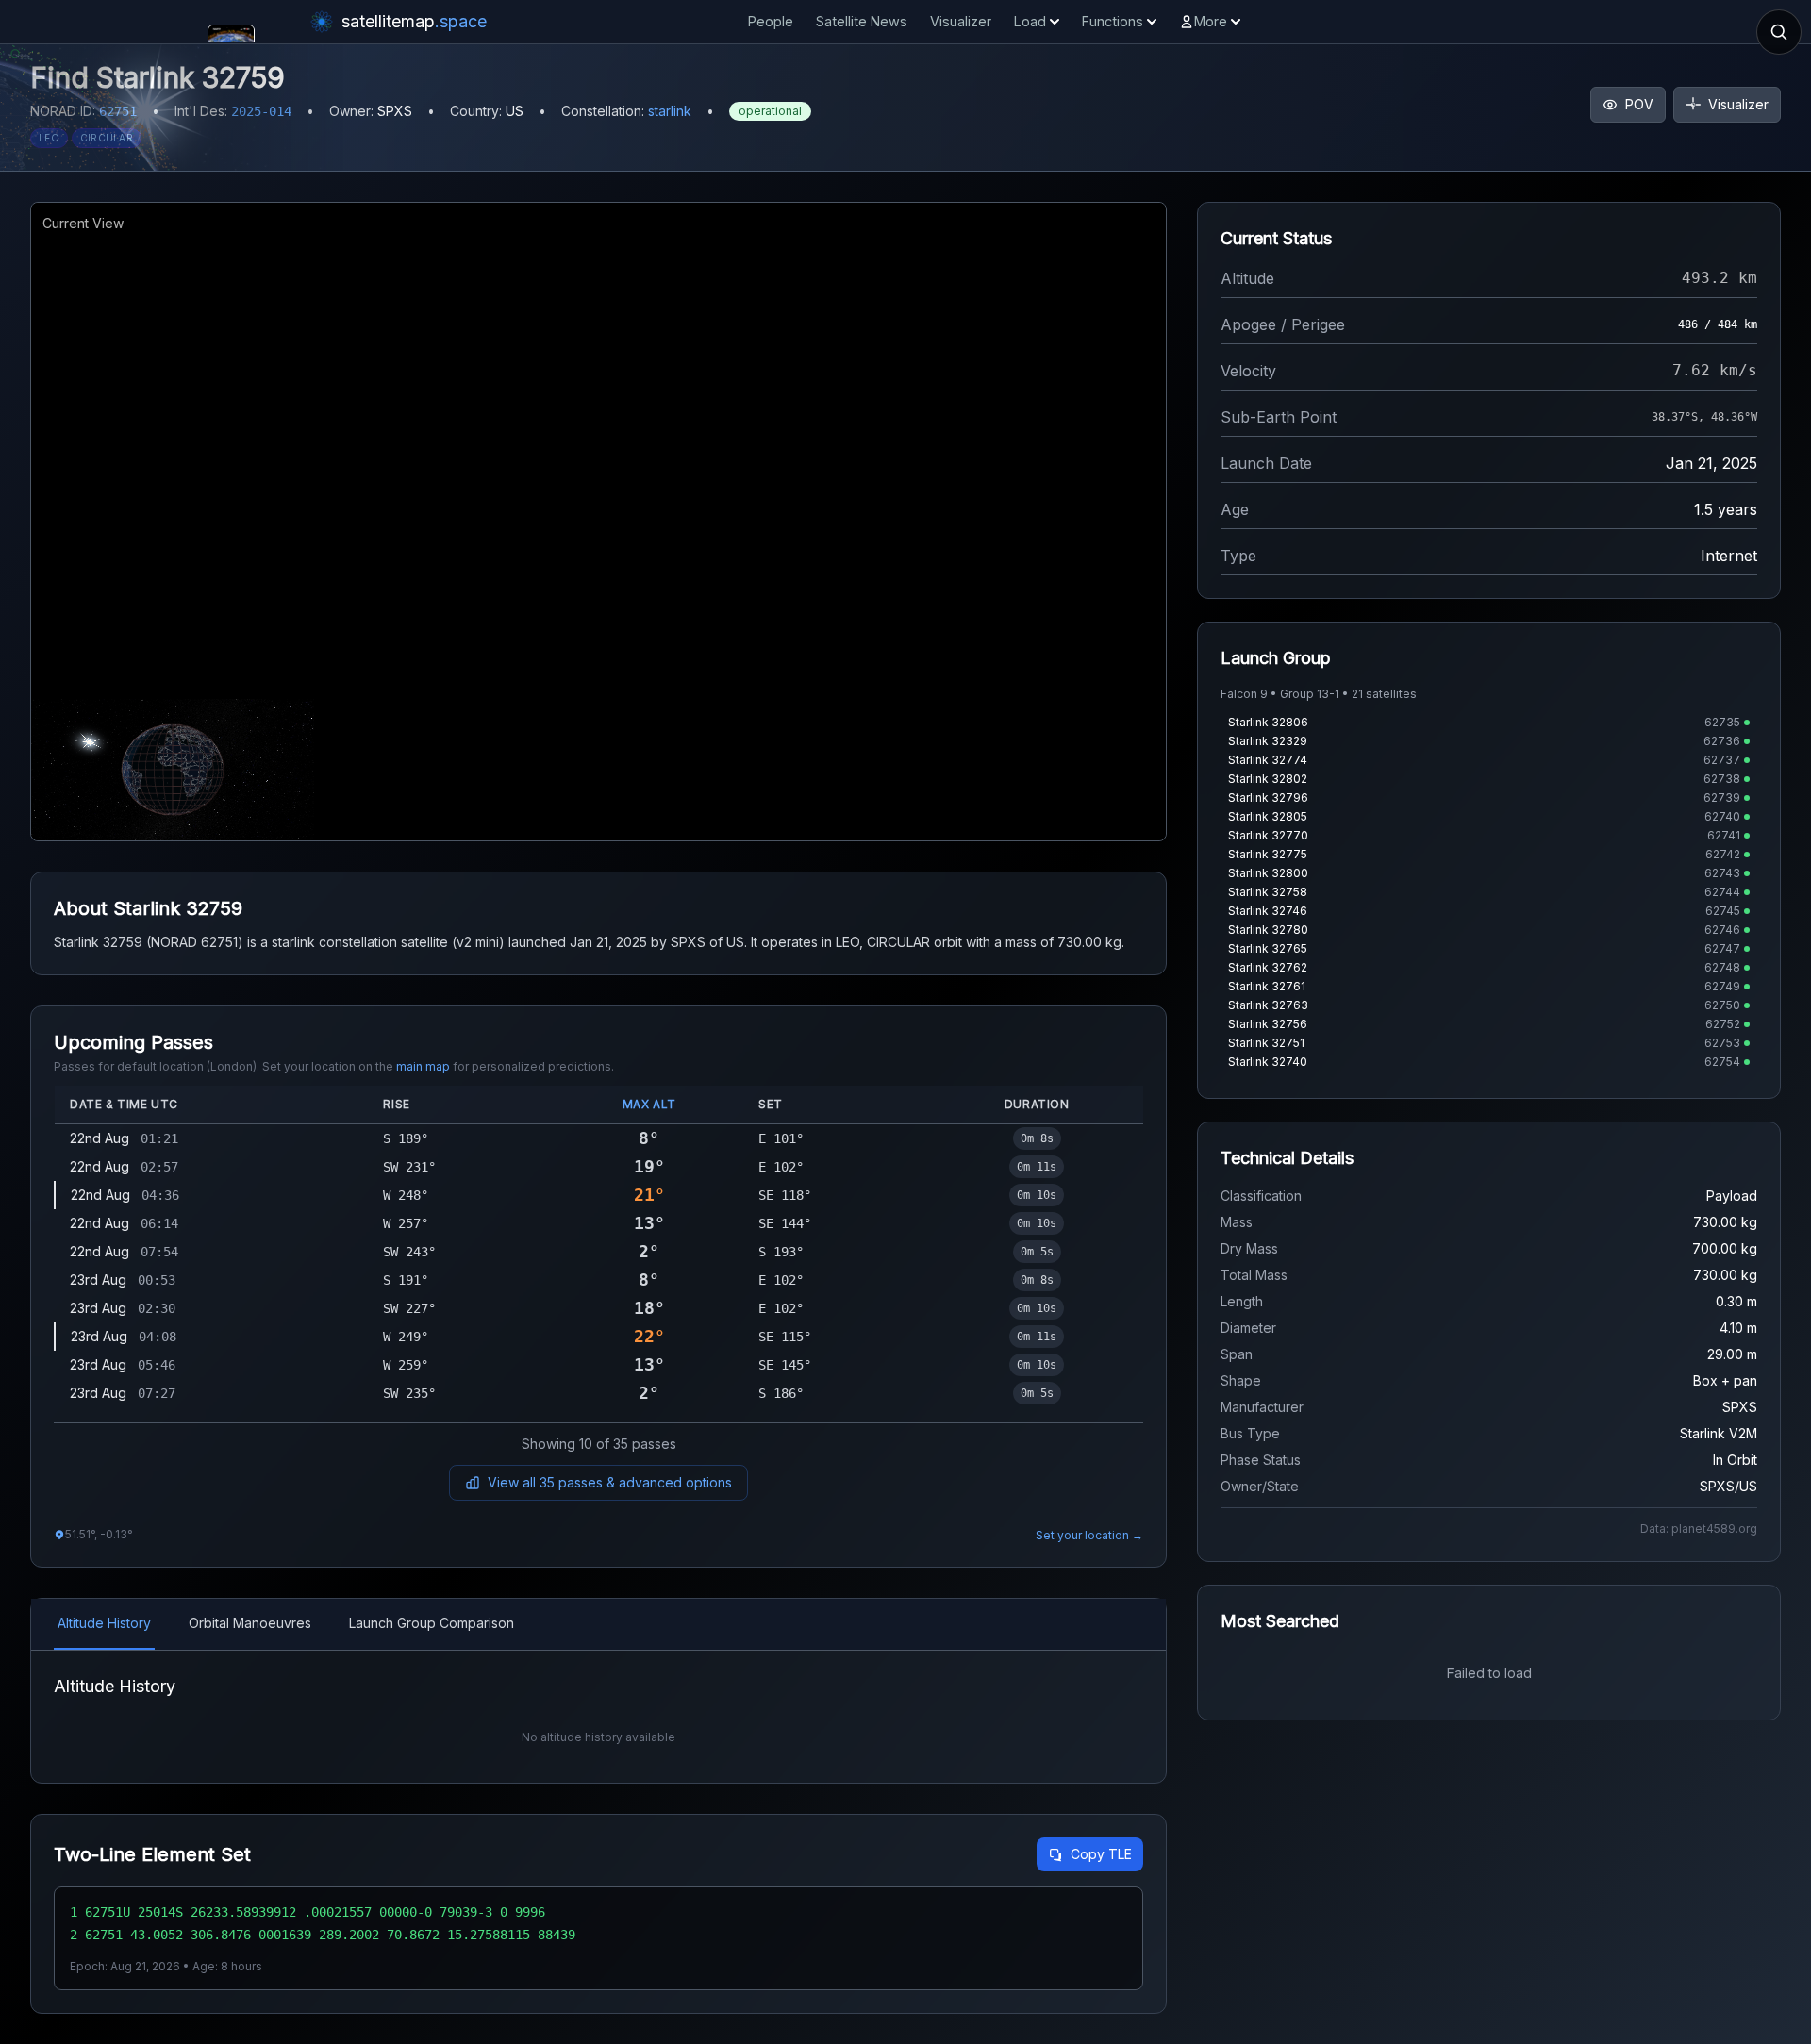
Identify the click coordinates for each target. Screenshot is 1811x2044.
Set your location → (1089, 1535)
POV (1639, 104)
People (771, 21)
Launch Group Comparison (432, 1623)
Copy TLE (1101, 1854)
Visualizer (961, 21)
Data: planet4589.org (1699, 1529)
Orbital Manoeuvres (250, 1623)
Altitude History (104, 1623)
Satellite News (862, 21)
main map (423, 1066)
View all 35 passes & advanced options (610, 1482)
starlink (670, 111)
